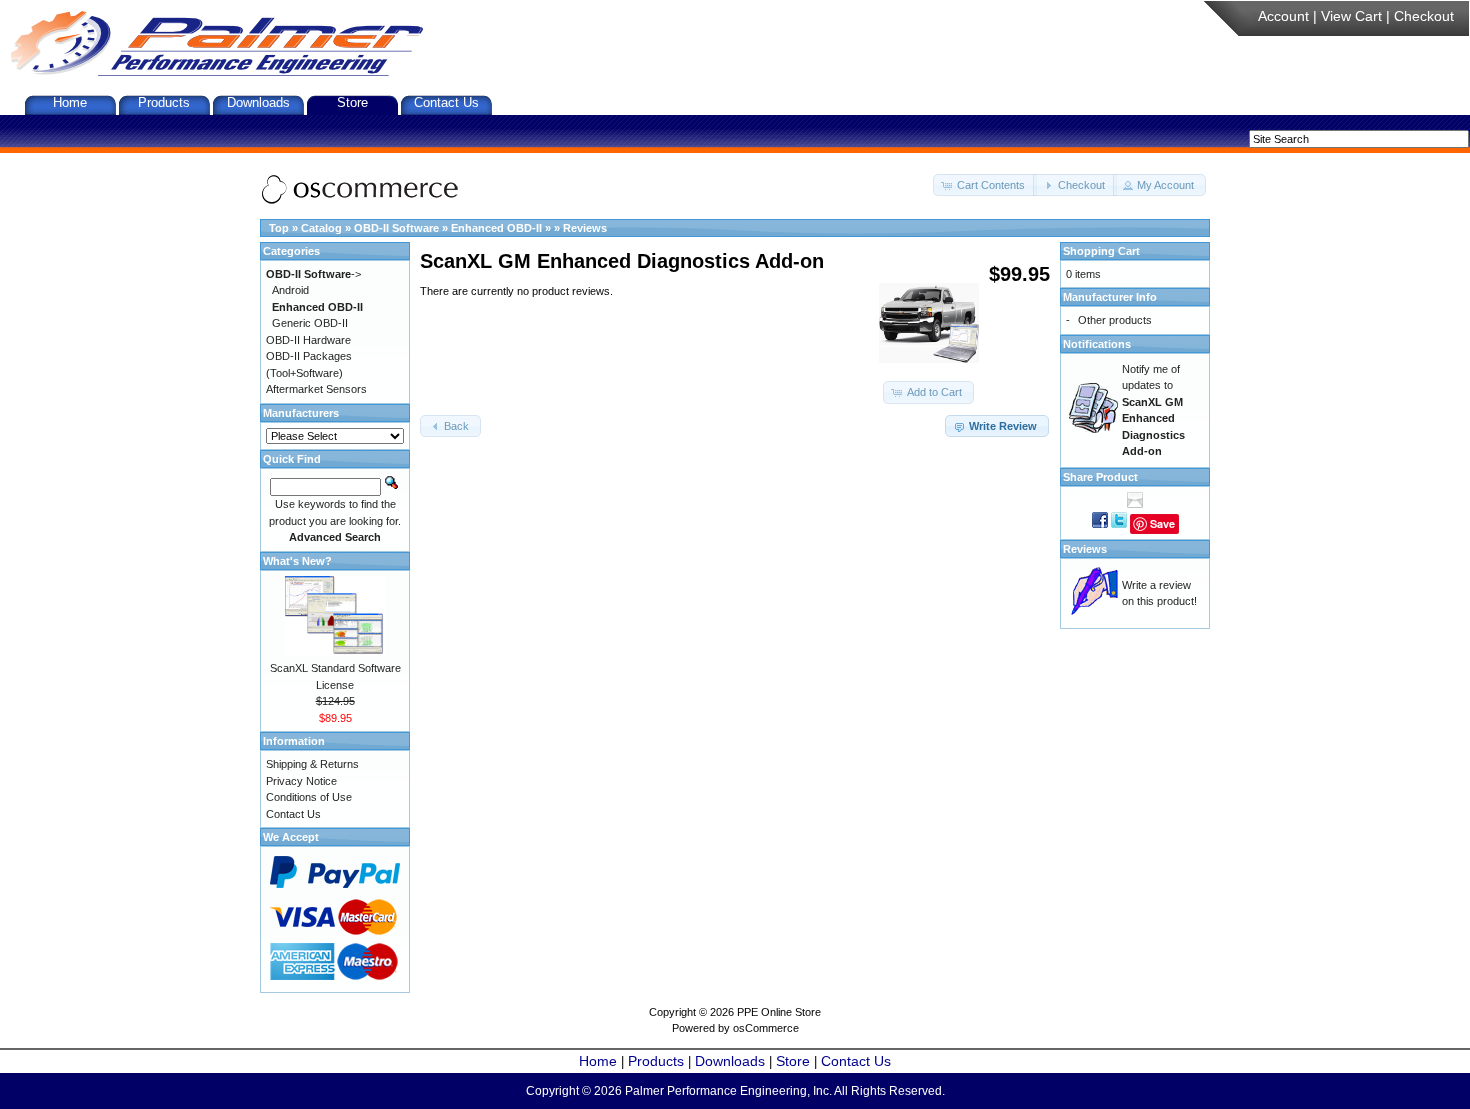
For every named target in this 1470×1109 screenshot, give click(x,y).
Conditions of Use (309, 797)
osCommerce (766, 1028)
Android (290, 290)
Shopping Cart (1101, 251)
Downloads (258, 102)
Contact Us (446, 102)
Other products (1115, 320)
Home (70, 102)
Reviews (585, 228)
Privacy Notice (301, 781)
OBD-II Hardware (308, 340)
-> (313, 274)
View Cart (1351, 16)
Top (279, 228)
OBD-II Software (396, 228)
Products (164, 102)
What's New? (297, 561)
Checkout (1424, 16)
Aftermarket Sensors (316, 389)
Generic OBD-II (310, 323)
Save (1162, 523)
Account (1283, 16)
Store (352, 102)
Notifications (1097, 344)
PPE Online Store (779, 1012)
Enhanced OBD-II (496, 228)
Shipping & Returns (312, 764)
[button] (985, 185)
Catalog (321, 228)
